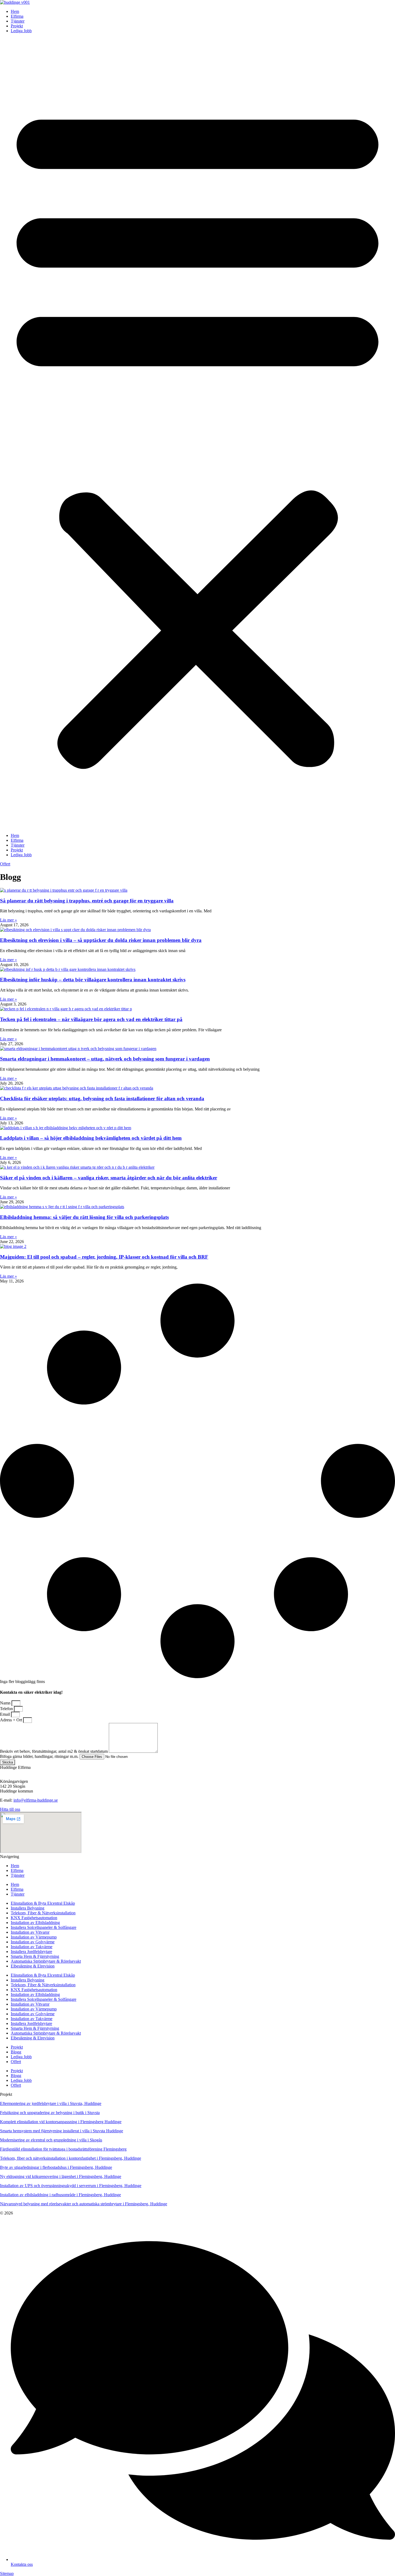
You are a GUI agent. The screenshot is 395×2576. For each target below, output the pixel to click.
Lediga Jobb (21, 31)
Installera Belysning (28, 1908)
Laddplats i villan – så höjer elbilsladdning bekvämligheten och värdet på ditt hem (91, 1138)
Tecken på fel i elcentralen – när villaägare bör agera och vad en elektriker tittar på (91, 1019)
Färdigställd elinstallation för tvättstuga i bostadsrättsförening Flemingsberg (63, 2149)
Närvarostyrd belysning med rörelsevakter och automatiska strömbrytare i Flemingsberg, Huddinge (84, 2204)
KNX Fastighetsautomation (34, 1918)
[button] (198, 433)
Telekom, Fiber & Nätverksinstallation (43, 1913)
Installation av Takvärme (32, 1947)
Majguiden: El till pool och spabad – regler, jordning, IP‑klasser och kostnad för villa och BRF (104, 1257)
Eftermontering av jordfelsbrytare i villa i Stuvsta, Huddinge (51, 2103)
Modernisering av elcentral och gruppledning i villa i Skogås (51, 2140)
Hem (15, 11)
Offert (16, 2062)
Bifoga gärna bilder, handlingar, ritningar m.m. (40, 1756)
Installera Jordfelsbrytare (31, 1952)
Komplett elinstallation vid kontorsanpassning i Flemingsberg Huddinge (61, 2122)
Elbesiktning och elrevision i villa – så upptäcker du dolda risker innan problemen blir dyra (101, 940)
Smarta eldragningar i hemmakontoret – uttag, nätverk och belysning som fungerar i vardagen (105, 1059)
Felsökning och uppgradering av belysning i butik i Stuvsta (50, 2113)
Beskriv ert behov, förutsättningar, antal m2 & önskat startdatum (54, 1751)
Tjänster (18, 21)
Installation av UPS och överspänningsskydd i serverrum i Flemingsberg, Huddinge (71, 2186)
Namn (6, 1703)
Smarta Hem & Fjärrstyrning (35, 1956)
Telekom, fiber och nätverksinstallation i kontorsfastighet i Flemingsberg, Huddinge (71, 2158)
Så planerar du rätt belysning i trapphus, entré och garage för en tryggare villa (87, 901)
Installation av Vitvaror (30, 1932)
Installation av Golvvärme (33, 1942)
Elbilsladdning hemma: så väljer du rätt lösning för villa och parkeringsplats (84, 1217)
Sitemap (7, 2573)
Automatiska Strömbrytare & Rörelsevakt (46, 1961)
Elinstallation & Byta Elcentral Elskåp (43, 1903)
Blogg (16, 2052)
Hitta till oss (10, 1809)
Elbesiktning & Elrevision (33, 1966)
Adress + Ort (12, 1720)
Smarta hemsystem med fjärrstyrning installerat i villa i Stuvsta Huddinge (62, 2131)
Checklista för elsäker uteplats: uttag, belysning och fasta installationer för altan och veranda (102, 1098)
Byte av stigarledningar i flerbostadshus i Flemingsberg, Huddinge (56, 2167)
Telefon (7, 1709)
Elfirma (17, 16)
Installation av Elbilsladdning (35, 1923)
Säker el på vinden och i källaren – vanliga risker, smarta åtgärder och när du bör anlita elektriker (109, 1178)
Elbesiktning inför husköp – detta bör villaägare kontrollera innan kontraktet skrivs (93, 980)
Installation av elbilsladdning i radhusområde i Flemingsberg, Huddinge (60, 2195)
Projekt (17, 26)
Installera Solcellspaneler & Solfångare (44, 1927)
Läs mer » (8, 920)
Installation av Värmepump (34, 1937)
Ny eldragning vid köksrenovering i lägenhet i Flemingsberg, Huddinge (61, 2176)
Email (6, 1714)
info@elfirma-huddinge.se (36, 1800)
